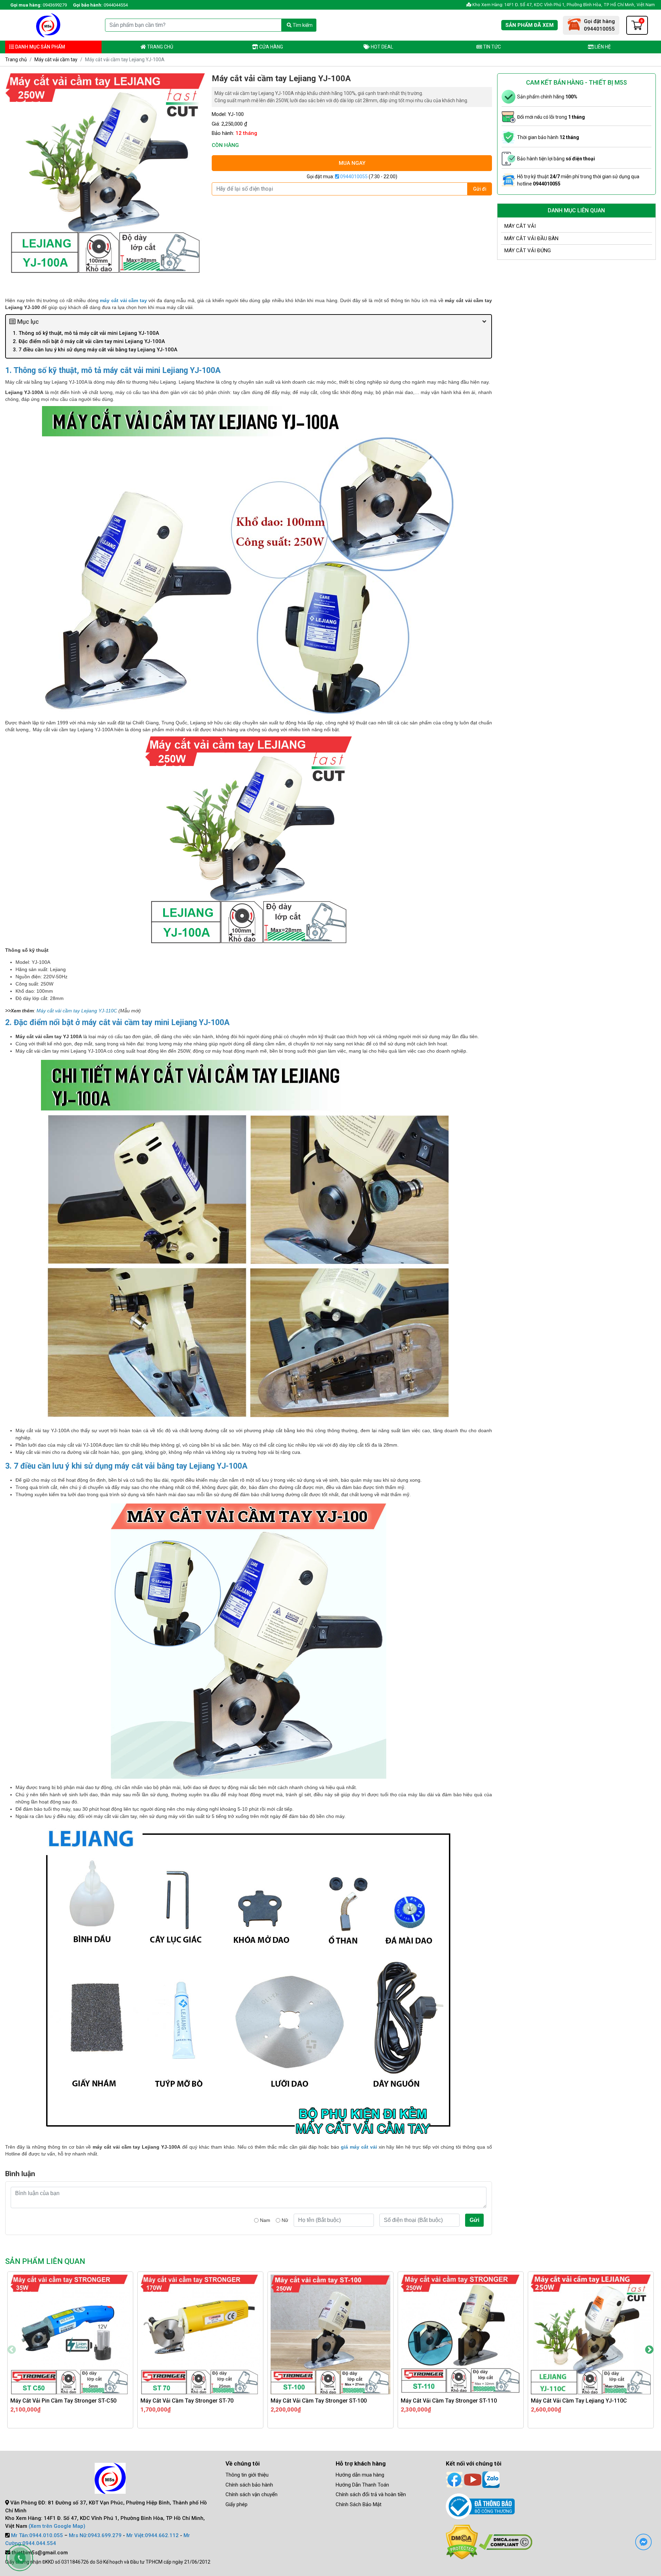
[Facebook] (454, 2479)
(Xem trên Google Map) (57, 2526)
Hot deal (381, 47)
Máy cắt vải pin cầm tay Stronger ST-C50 (63, 2401)
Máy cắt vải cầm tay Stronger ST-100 (319, 2401)
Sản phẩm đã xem (529, 25)
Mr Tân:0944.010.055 (37, 2535)
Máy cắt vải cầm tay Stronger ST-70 (187, 2401)
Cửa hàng (271, 47)
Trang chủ (160, 47)
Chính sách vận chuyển (251, 2494)
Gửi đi (480, 189)
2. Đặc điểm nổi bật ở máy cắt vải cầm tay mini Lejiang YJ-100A (90, 341)
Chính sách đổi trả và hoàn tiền (371, 2494)
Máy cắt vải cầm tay (56, 60)
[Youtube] (473, 2479)
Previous (12, 2350)
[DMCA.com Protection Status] (462, 2542)
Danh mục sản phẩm (40, 47)
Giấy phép (237, 2504)
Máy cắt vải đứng (528, 251)
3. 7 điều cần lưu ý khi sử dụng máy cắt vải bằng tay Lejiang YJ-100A (95, 350)
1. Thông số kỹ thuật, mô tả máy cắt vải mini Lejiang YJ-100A (87, 333)
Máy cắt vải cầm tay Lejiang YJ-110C (77, 1011)
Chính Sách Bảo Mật (359, 2504)
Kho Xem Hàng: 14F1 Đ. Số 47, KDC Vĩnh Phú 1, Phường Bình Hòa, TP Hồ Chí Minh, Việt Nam (563, 5)
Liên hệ (602, 47)
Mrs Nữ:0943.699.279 (95, 2535)
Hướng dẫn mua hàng (360, 2475)
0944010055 (353, 177)
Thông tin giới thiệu (247, 2475)
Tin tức (491, 47)
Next (649, 2350)
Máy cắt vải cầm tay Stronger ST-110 (449, 2401)
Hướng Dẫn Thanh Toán (362, 2485)
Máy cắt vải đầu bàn (531, 238)
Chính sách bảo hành (249, 2485)
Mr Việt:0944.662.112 (153, 2535)
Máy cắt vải (520, 226)
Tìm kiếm (302, 25)
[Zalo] (491, 2479)
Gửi (474, 2220)
